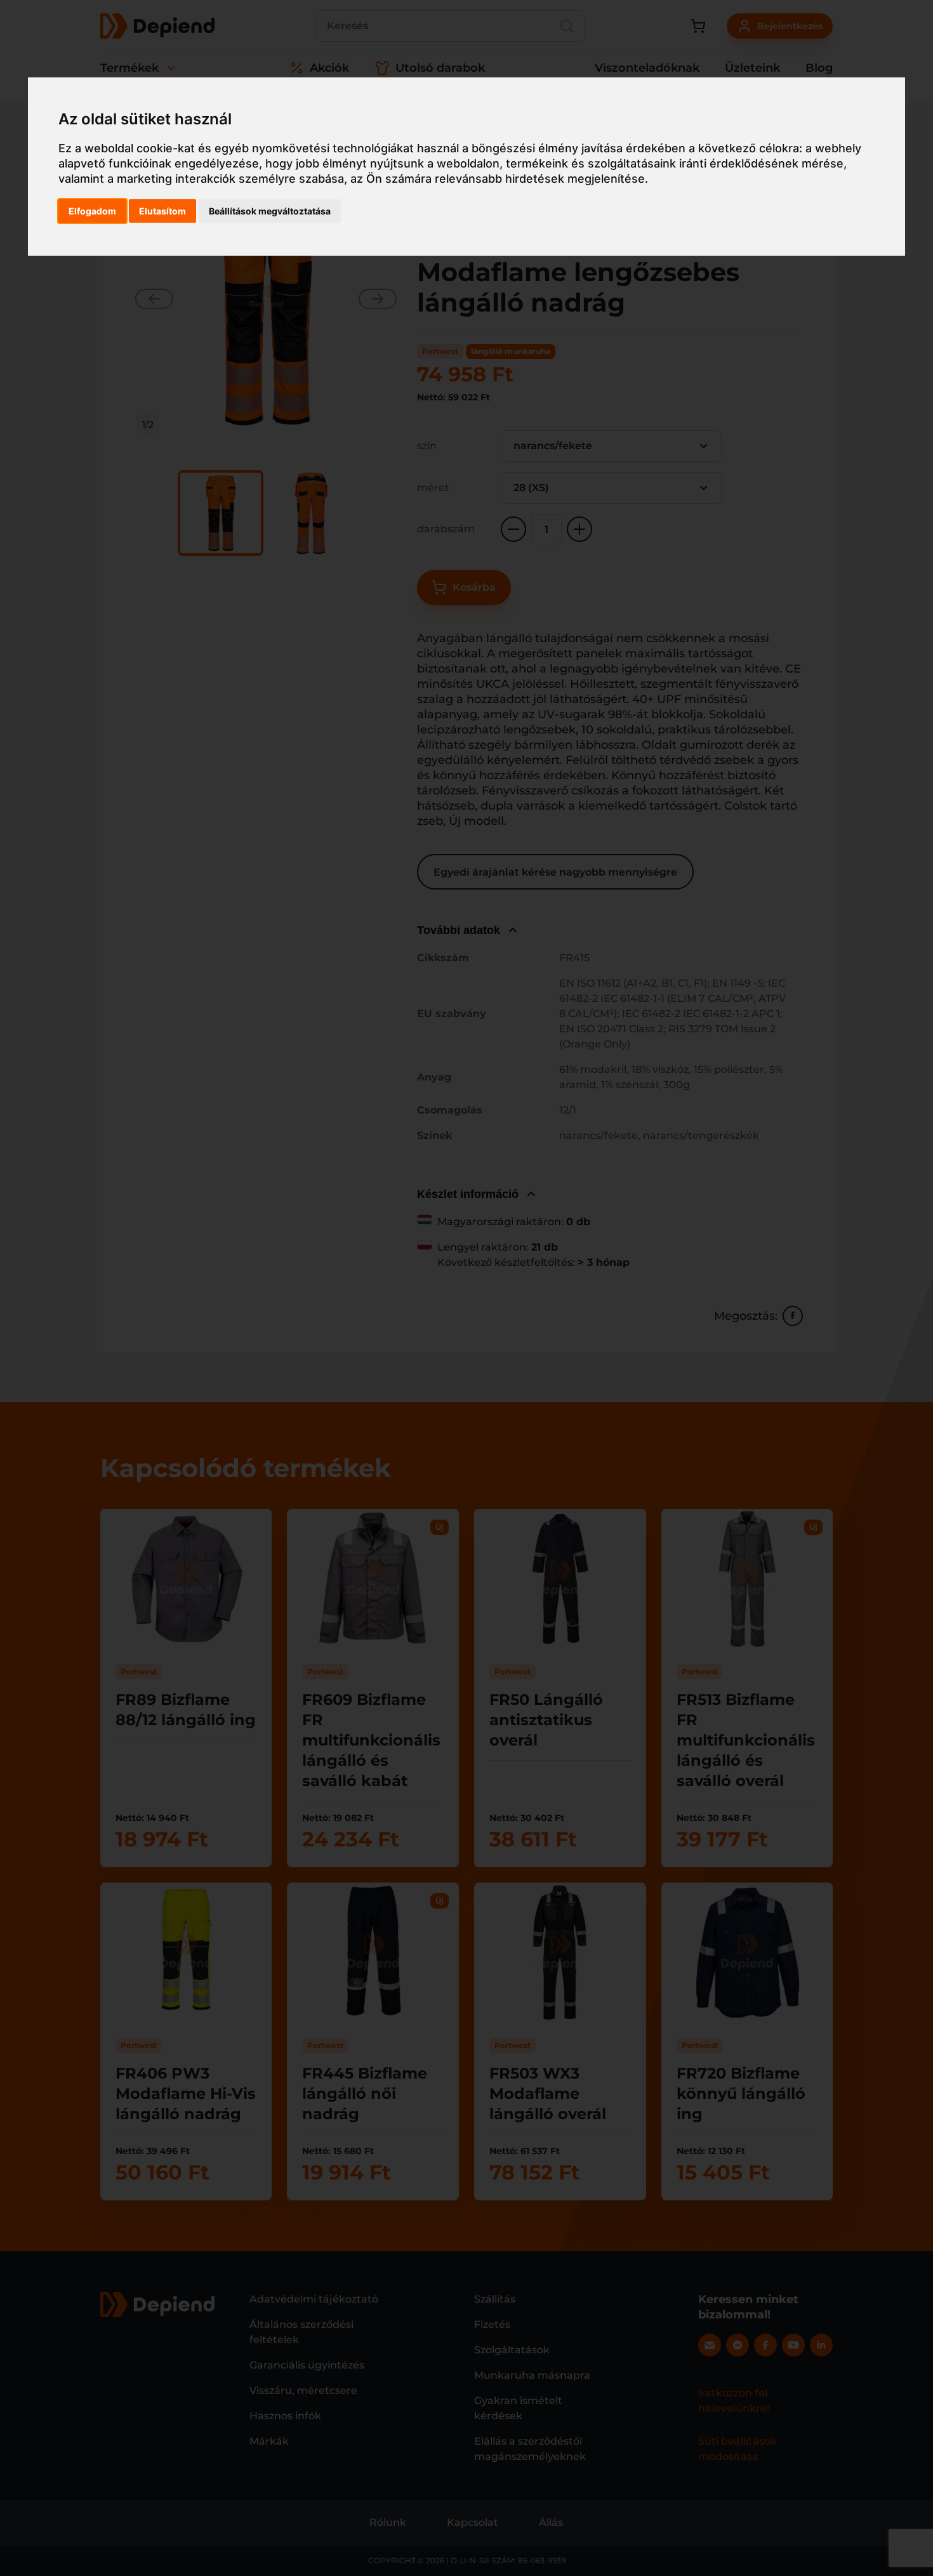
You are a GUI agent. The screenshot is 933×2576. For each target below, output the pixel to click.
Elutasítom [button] (162, 211)
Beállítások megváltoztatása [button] (270, 211)
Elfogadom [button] (92, 211)
